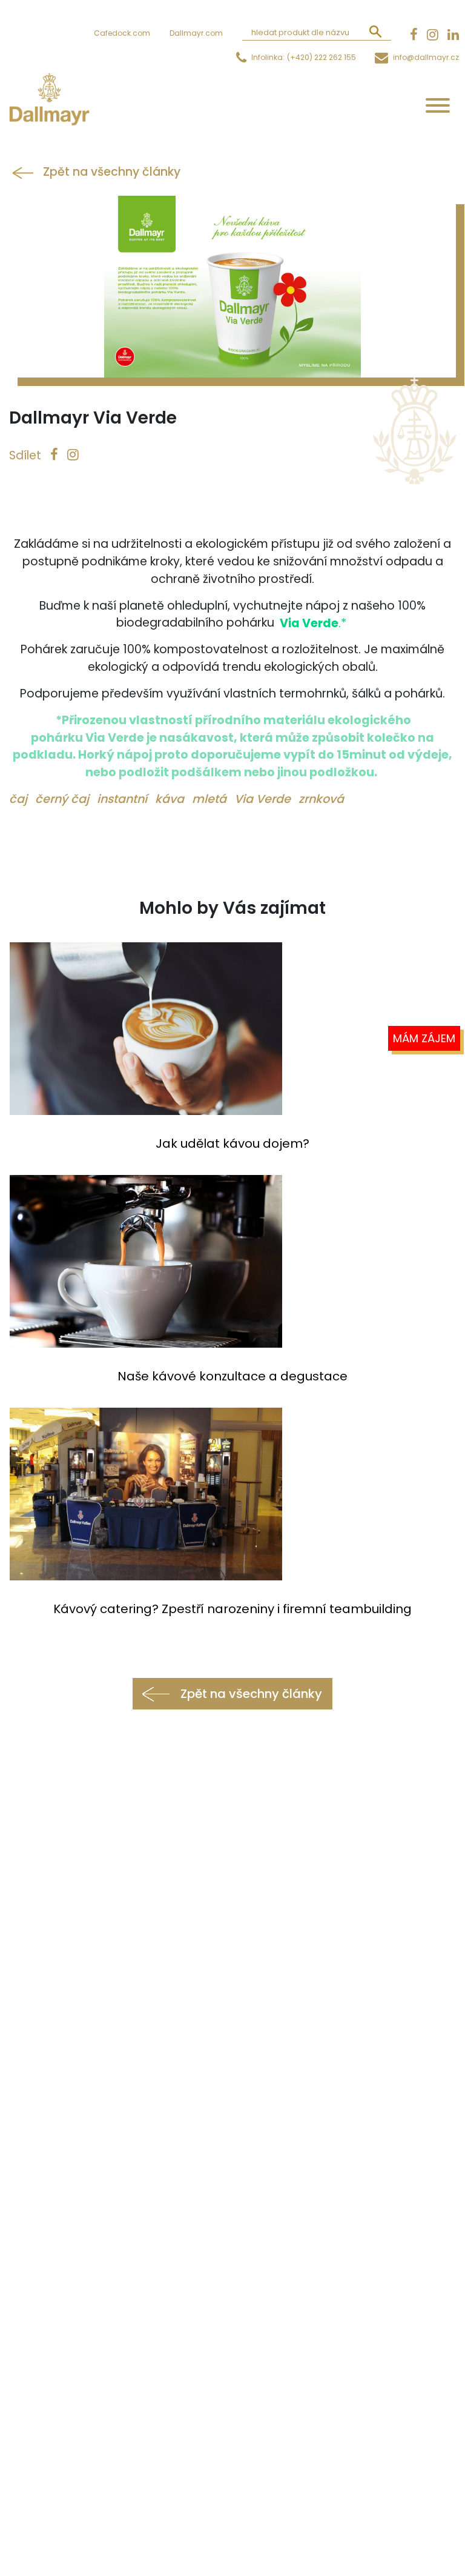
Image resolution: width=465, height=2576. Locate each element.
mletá (211, 799)
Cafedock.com (122, 33)
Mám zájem (424, 1038)
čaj (20, 799)
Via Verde (264, 799)
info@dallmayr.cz (426, 57)
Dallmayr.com (196, 33)
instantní (124, 799)
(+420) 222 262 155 (322, 57)
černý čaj (64, 799)
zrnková (321, 799)
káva (171, 799)
